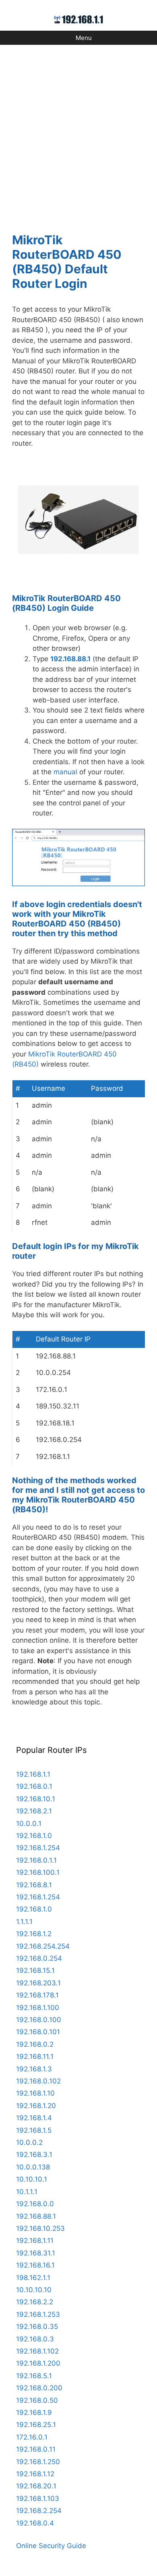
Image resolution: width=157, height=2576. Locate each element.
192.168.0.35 (37, 2327)
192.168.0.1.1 (36, 1860)
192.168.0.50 (37, 2400)
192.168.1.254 (38, 1848)
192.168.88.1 (70, 659)
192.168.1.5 (34, 2130)
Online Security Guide (51, 2546)
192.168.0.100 (39, 2020)
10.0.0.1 (29, 1824)
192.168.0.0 (35, 2204)
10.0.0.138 (33, 2167)
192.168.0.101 (38, 2032)
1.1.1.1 (24, 1922)
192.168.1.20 (36, 2106)
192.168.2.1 (34, 1811)
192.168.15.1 (35, 1970)
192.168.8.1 (34, 1885)
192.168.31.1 (36, 2253)
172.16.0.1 (32, 2437)
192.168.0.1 (34, 1786)
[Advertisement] (78, 134)
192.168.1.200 (38, 2363)
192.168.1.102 (37, 2351)
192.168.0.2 (35, 2044)
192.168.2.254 (39, 2511)
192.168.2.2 (35, 2302)
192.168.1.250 (38, 2462)
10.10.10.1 (32, 2179)
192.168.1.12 (35, 2474)
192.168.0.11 (36, 2449)
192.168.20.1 (36, 2486)
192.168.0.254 (39, 1958)
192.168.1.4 (34, 2118)
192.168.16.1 (35, 2265)
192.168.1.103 (38, 2498)
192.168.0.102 (38, 2081)
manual (65, 772)
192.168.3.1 (34, 2155)
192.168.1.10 (35, 2093)
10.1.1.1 (27, 2192)
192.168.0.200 (39, 2388)
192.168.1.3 (34, 2069)
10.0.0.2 (29, 2142)
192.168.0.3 (35, 2339)
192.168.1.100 (38, 2008)
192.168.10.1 (36, 1799)
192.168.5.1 (34, 2376)
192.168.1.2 (34, 1934)
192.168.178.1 (37, 1995)
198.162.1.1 (33, 2278)
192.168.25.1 (36, 2425)
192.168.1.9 (34, 2413)
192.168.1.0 (34, 1836)
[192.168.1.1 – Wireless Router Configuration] (79, 19)
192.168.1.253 (38, 2314)
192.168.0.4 (35, 2523)
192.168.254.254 (43, 1946)
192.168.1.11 (35, 2241)
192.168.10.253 (40, 2228)
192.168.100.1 (38, 1872)
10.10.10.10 (34, 2290)
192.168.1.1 (33, 1774)
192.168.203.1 (38, 1983)
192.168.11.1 (35, 2056)
